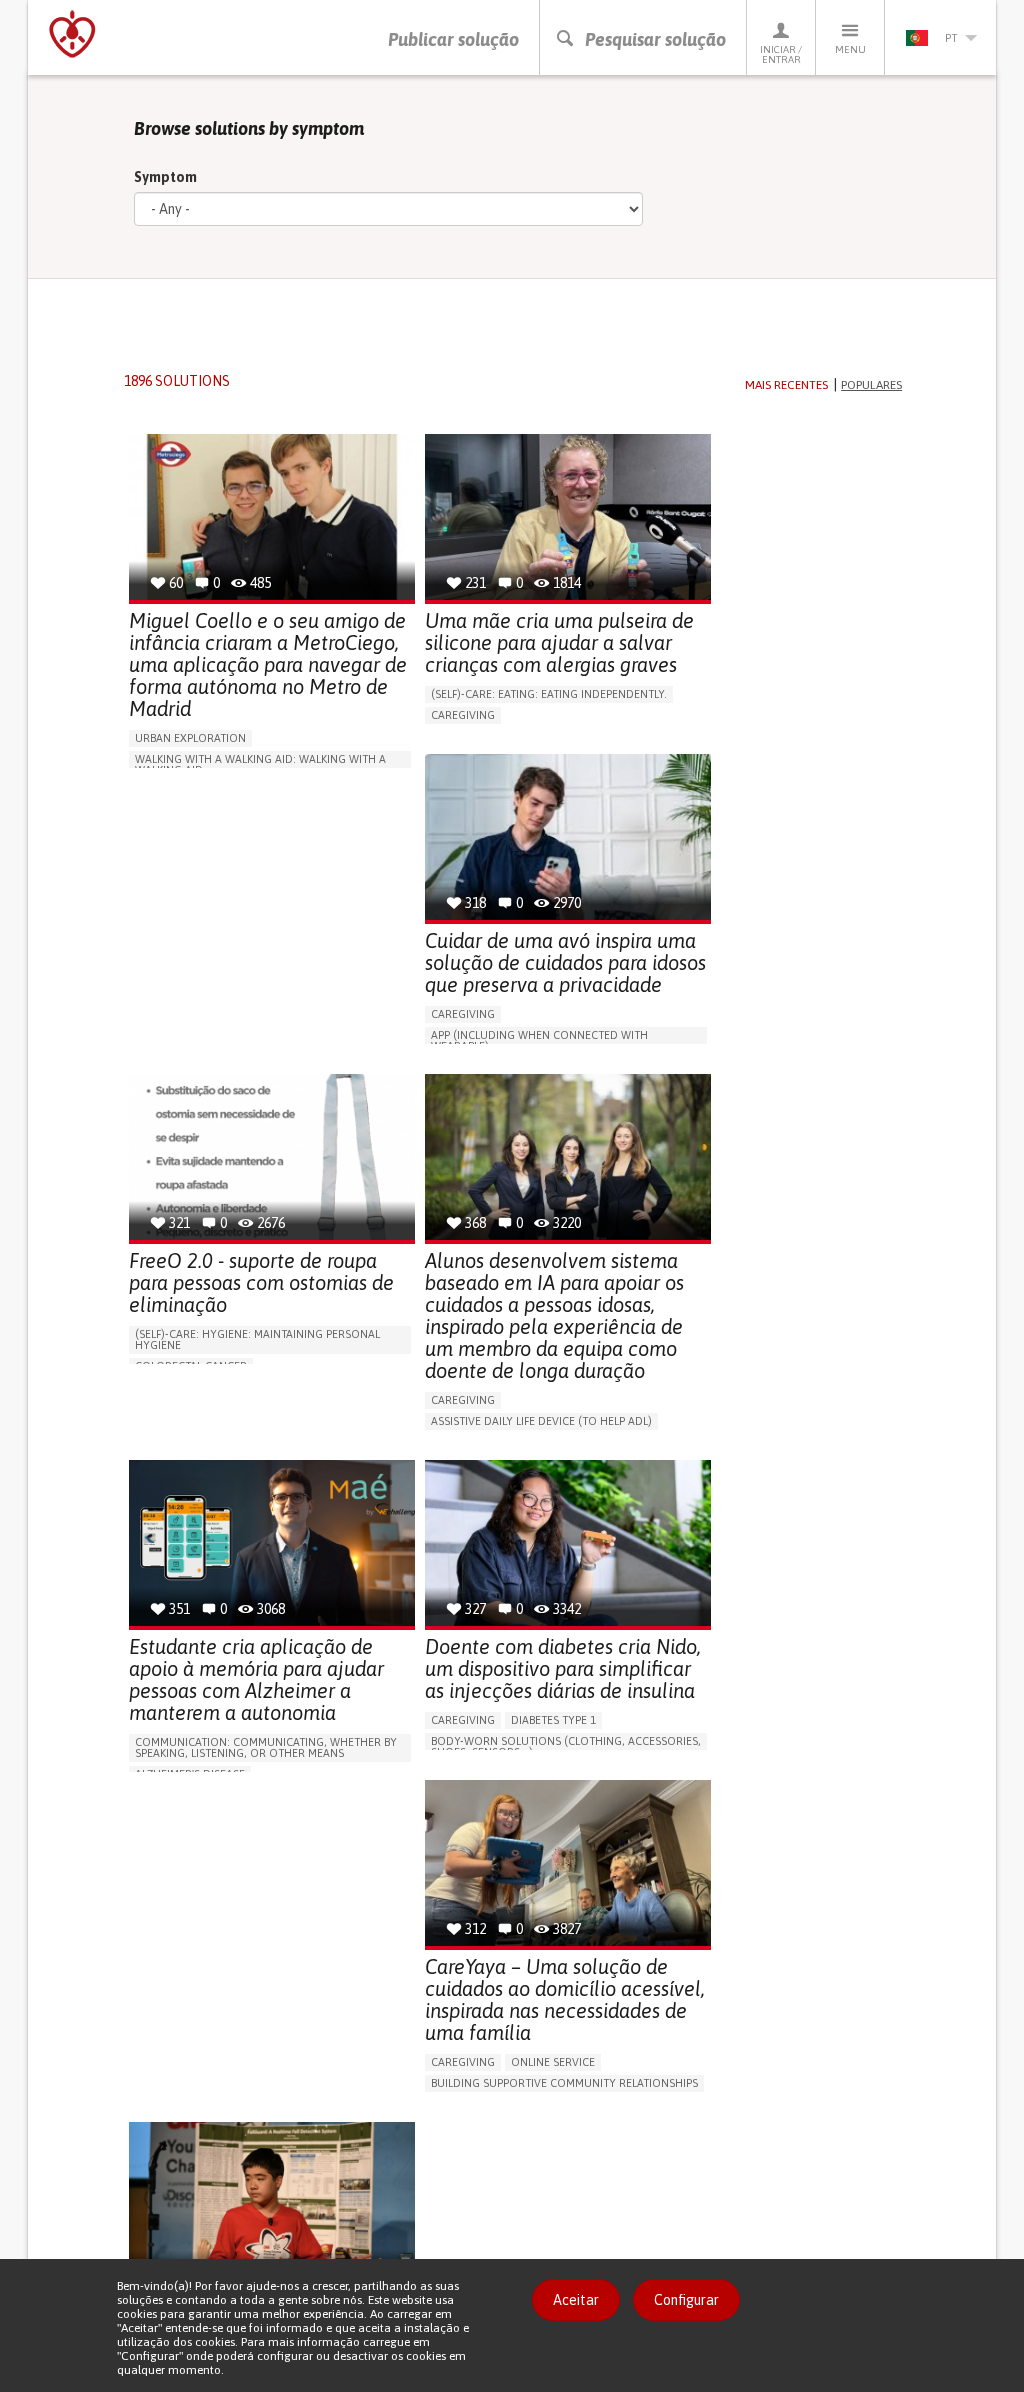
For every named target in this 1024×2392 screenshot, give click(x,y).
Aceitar (576, 2300)
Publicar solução (453, 39)
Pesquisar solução (655, 39)
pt (951, 38)
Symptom (165, 177)
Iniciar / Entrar (781, 54)
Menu (850, 49)
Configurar (686, 2300)
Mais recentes (786, 385)
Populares (871, 385)
